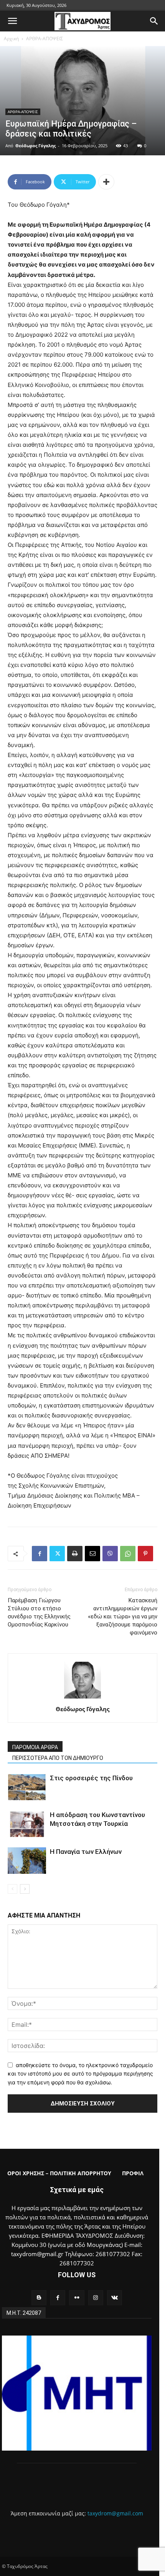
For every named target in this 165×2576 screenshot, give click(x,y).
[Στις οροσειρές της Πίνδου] (27, 1787)
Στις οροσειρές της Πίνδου (91, 1778)
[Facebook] (40, 1554)
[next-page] (25, 1889)
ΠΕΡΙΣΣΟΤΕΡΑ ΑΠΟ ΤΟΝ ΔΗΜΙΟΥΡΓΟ (58, 1758)
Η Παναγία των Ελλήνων (86, 1852)
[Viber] (110, 1554)
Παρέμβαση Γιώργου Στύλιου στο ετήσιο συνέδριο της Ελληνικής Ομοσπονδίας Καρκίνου (39, 1612)
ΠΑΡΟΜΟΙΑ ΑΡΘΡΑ (35, 1747)
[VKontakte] (115, 2298)
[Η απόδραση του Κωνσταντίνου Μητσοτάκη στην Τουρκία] (27, 1824)
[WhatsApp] (128, 1554)
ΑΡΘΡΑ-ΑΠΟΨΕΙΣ (45, 39)
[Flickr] (77, 2298)
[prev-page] (12, 1889)
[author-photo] (82, 1698)
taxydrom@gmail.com (115, 2513)
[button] (12, 21)
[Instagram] (96, 2298)
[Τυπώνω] (75, 1554)
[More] (106, 182)
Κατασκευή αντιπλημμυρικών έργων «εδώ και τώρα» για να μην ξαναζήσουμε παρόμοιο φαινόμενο (123, 1616)
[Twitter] (57, 1554)
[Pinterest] (145, 1554)
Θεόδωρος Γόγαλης (35, 146)
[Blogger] (39, 2298)
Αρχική (11, 39)
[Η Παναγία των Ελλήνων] (27, 1861)
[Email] (92, 1554)
